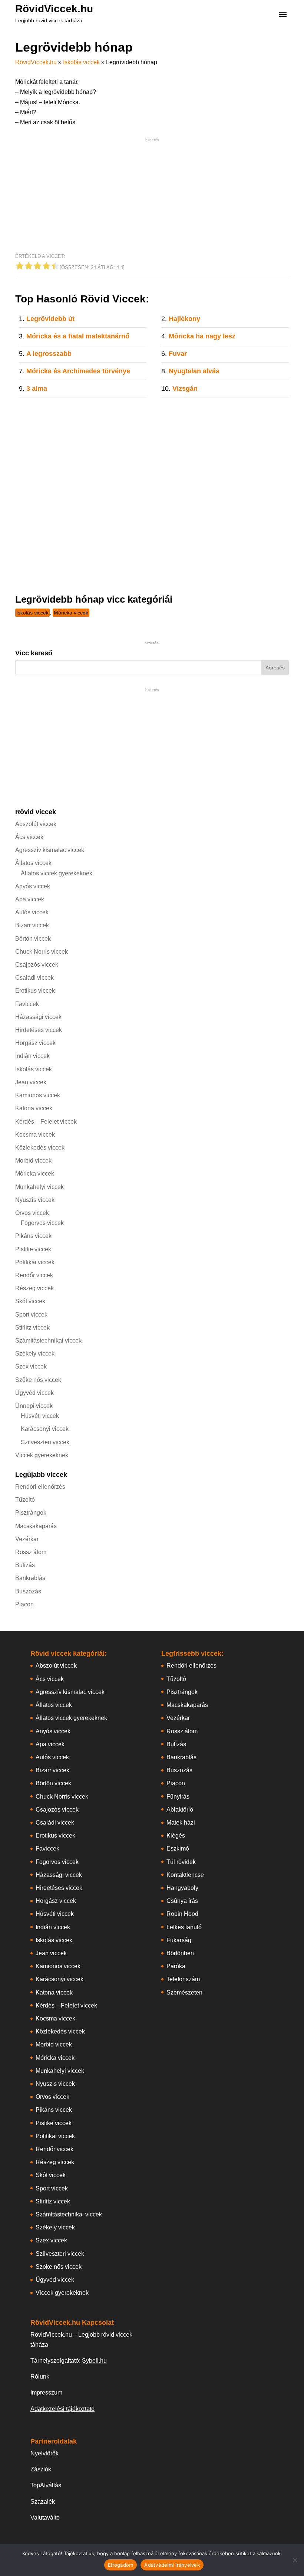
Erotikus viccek (35, 991)
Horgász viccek (35, 1043)
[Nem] (295, 2560)
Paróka (176, 1966)
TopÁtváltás (46, 2485)
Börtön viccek (33, 939)
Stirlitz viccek (32, 1328)
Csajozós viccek (37, 965)
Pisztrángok (31, 1513)
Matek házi (181, 1823)
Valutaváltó (45, 2518)
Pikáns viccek (33, 1236)
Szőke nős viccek (38, 1380)
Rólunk (40, 2377)
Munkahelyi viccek (39, 1187)
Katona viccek (34, 1108)
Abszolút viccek (36, 824)
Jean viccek (31, 1082)
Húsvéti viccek (40, 1416)
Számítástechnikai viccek (48, 1341)
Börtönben (180, 1953)
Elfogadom (120, 2565)
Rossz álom (31, 1552)
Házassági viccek (38, 1017)
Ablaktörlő (180, 1810)
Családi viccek (34, 978)
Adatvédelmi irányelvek (172, 2565)
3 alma (37, 389)
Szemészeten (184, 1992)
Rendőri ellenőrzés (40, 1487)
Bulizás (25, 1565)
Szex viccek (31, 1366)
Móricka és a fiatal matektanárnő (78, 336)
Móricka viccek (71, 613)
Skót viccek (30, 1301)
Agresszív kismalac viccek (50, 850)
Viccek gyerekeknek (42, 1455)
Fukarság (179, 1940)
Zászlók (41, 2469)
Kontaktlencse (185, 1875)
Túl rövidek (181, 1862)
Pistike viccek (33, 1249)
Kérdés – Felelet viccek (46, 1122)
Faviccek (27, 1004)
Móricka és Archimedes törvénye (78, 371)
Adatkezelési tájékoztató (62, 2409)
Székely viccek (35, 1353)
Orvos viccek (32, 1213)
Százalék (43, 2502)
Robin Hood (182, 1914)
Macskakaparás (36, 1526)
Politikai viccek (35, 1262)
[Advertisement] (152, 196)
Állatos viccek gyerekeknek (57, 873)
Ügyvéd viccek (34, 1393)
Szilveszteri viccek (45, 1442)
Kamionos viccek (38, 1095)
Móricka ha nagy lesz (202, 336)
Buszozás (28, 1591)
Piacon (24, 1604)
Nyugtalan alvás (194, 371)
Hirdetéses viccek (39, 1030)
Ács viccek (29, 837)
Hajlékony (184, 319)
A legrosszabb (49, 354)
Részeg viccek (34, 1288)
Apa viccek (30, 899)
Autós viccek (32, 912)
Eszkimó (178, 1849)
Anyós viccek (33, 886)
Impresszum (46, 2393)
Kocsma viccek (35, 1135)
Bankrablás (30, 1578)
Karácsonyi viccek (45, 1429)
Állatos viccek (33, 863)
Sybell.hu (94, 2361)
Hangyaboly (182, 1888)
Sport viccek (31, 1315)
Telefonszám (183, 1979)
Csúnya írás (182, 1901)
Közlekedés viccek (40, 1148)
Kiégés (176, 1836)
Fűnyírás (178, 1797)
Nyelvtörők (44, 2453)
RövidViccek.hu (54, 9)
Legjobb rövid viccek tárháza (49, 20)
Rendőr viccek (34, 1275)
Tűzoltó (25, 1500)
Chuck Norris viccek (42, 952)
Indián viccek (32, 1056)
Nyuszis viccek (35, 1200)
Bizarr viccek (32, 925)
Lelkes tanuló (184, 1927)
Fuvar (178, 354)
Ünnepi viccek (34, 1406)
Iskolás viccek (81, 62)
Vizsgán (185, 389)
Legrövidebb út (50, 319)
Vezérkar (27, 1539)
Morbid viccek (33, 1161)
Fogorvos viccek (42, 1223)
